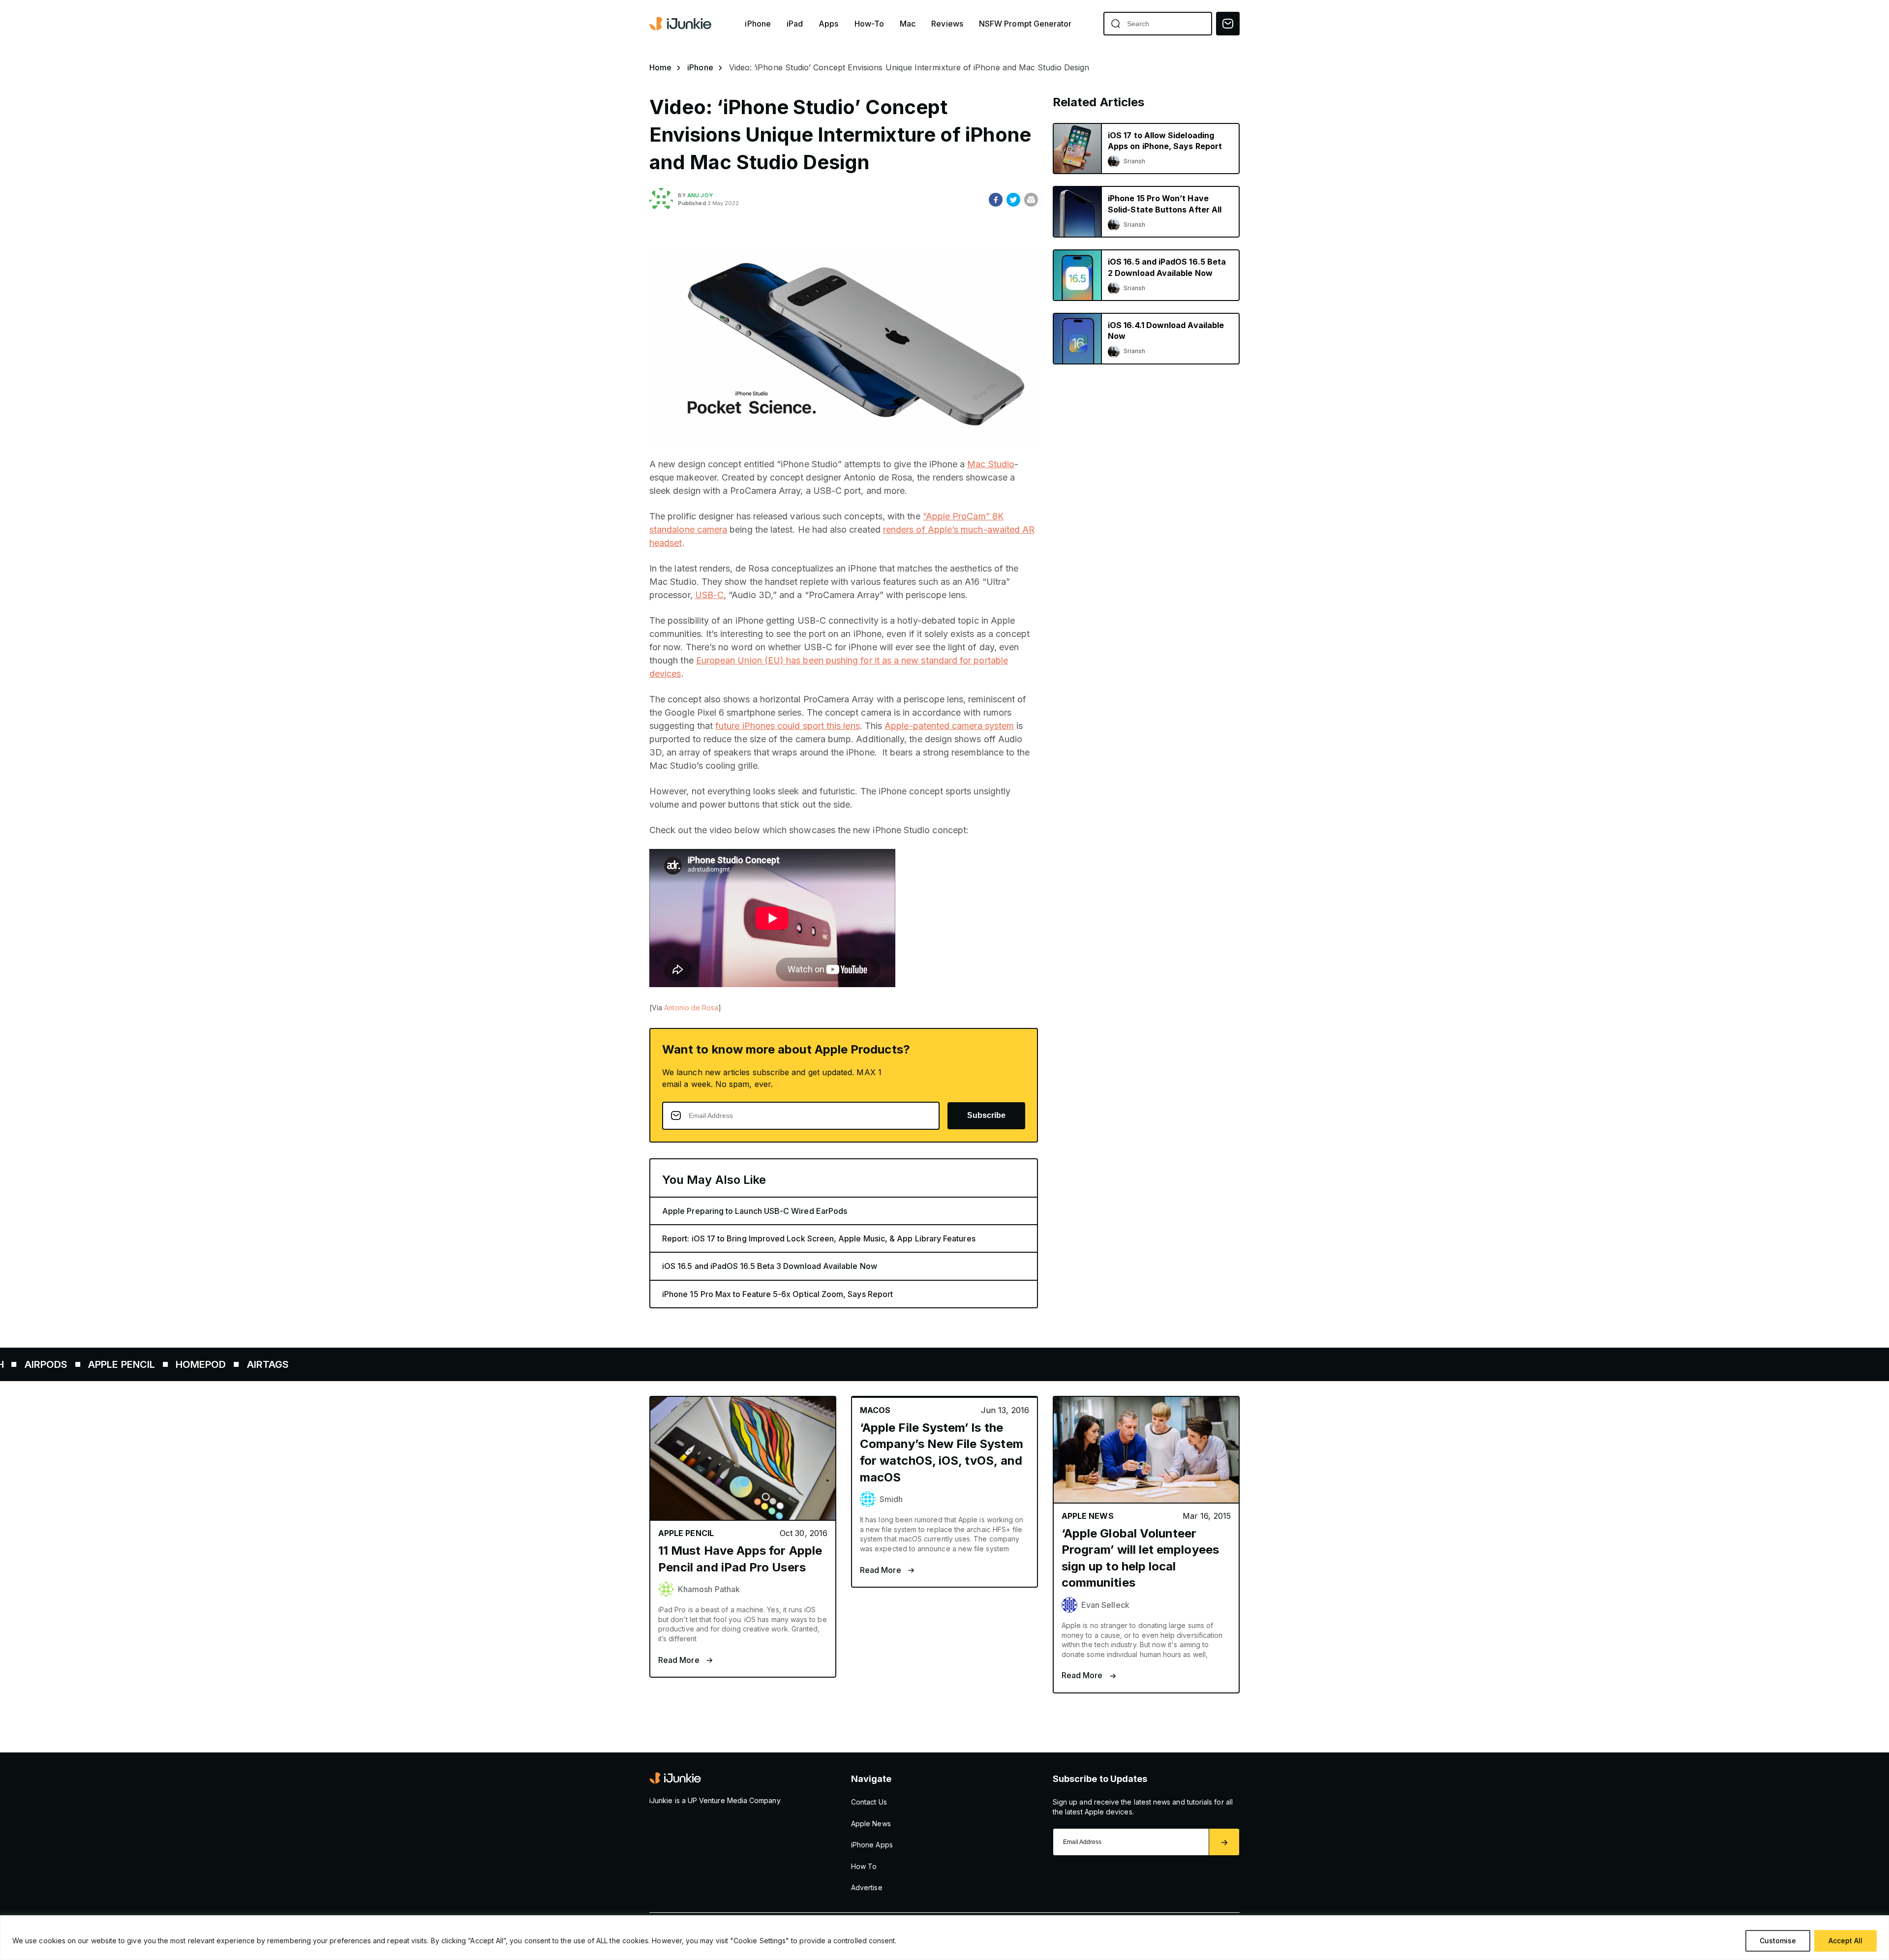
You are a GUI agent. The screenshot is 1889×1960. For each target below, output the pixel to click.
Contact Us (869, 1802)
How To (864, 1866)
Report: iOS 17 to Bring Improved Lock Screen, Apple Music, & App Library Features (819, 1238)
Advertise (867, 1887)
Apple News (871, 1824)
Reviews (947, 24)
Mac (908, 24)
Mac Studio (991, 464)
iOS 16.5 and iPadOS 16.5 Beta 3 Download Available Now (770, 1266)
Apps (828, 24)
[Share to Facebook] (996, 200)
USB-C (709, 595)
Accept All (1845, 1941)
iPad (795, 24)
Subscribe (986, 1115)
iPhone (758, 24)
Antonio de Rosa (691, 1008)
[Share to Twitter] (1013, 200)
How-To (869, 24)
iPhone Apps (872, 1845)
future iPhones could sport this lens (788, 726)
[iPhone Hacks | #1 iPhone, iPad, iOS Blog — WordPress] (681, 24)
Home (660, 67)
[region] (944, 1938)
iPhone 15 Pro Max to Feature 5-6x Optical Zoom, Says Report (777, 1294)
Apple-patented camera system (949, 726)
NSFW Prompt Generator (1025, 24)
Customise (1778, 1941)
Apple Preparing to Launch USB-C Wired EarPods (755, 1211)
